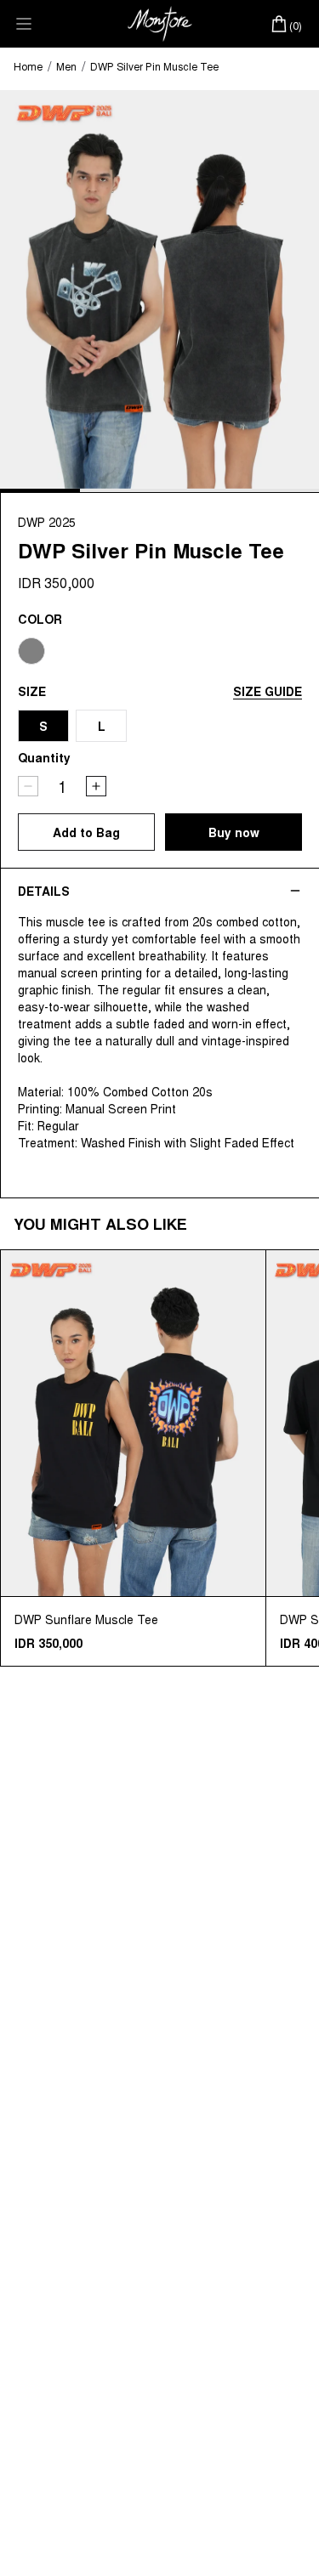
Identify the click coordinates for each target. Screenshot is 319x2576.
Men (66, 66)
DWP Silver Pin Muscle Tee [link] (154, 66)
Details (44, 891)
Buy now (234, 832)
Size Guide (268, 691)
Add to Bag (86, 832)
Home (28, 66)
